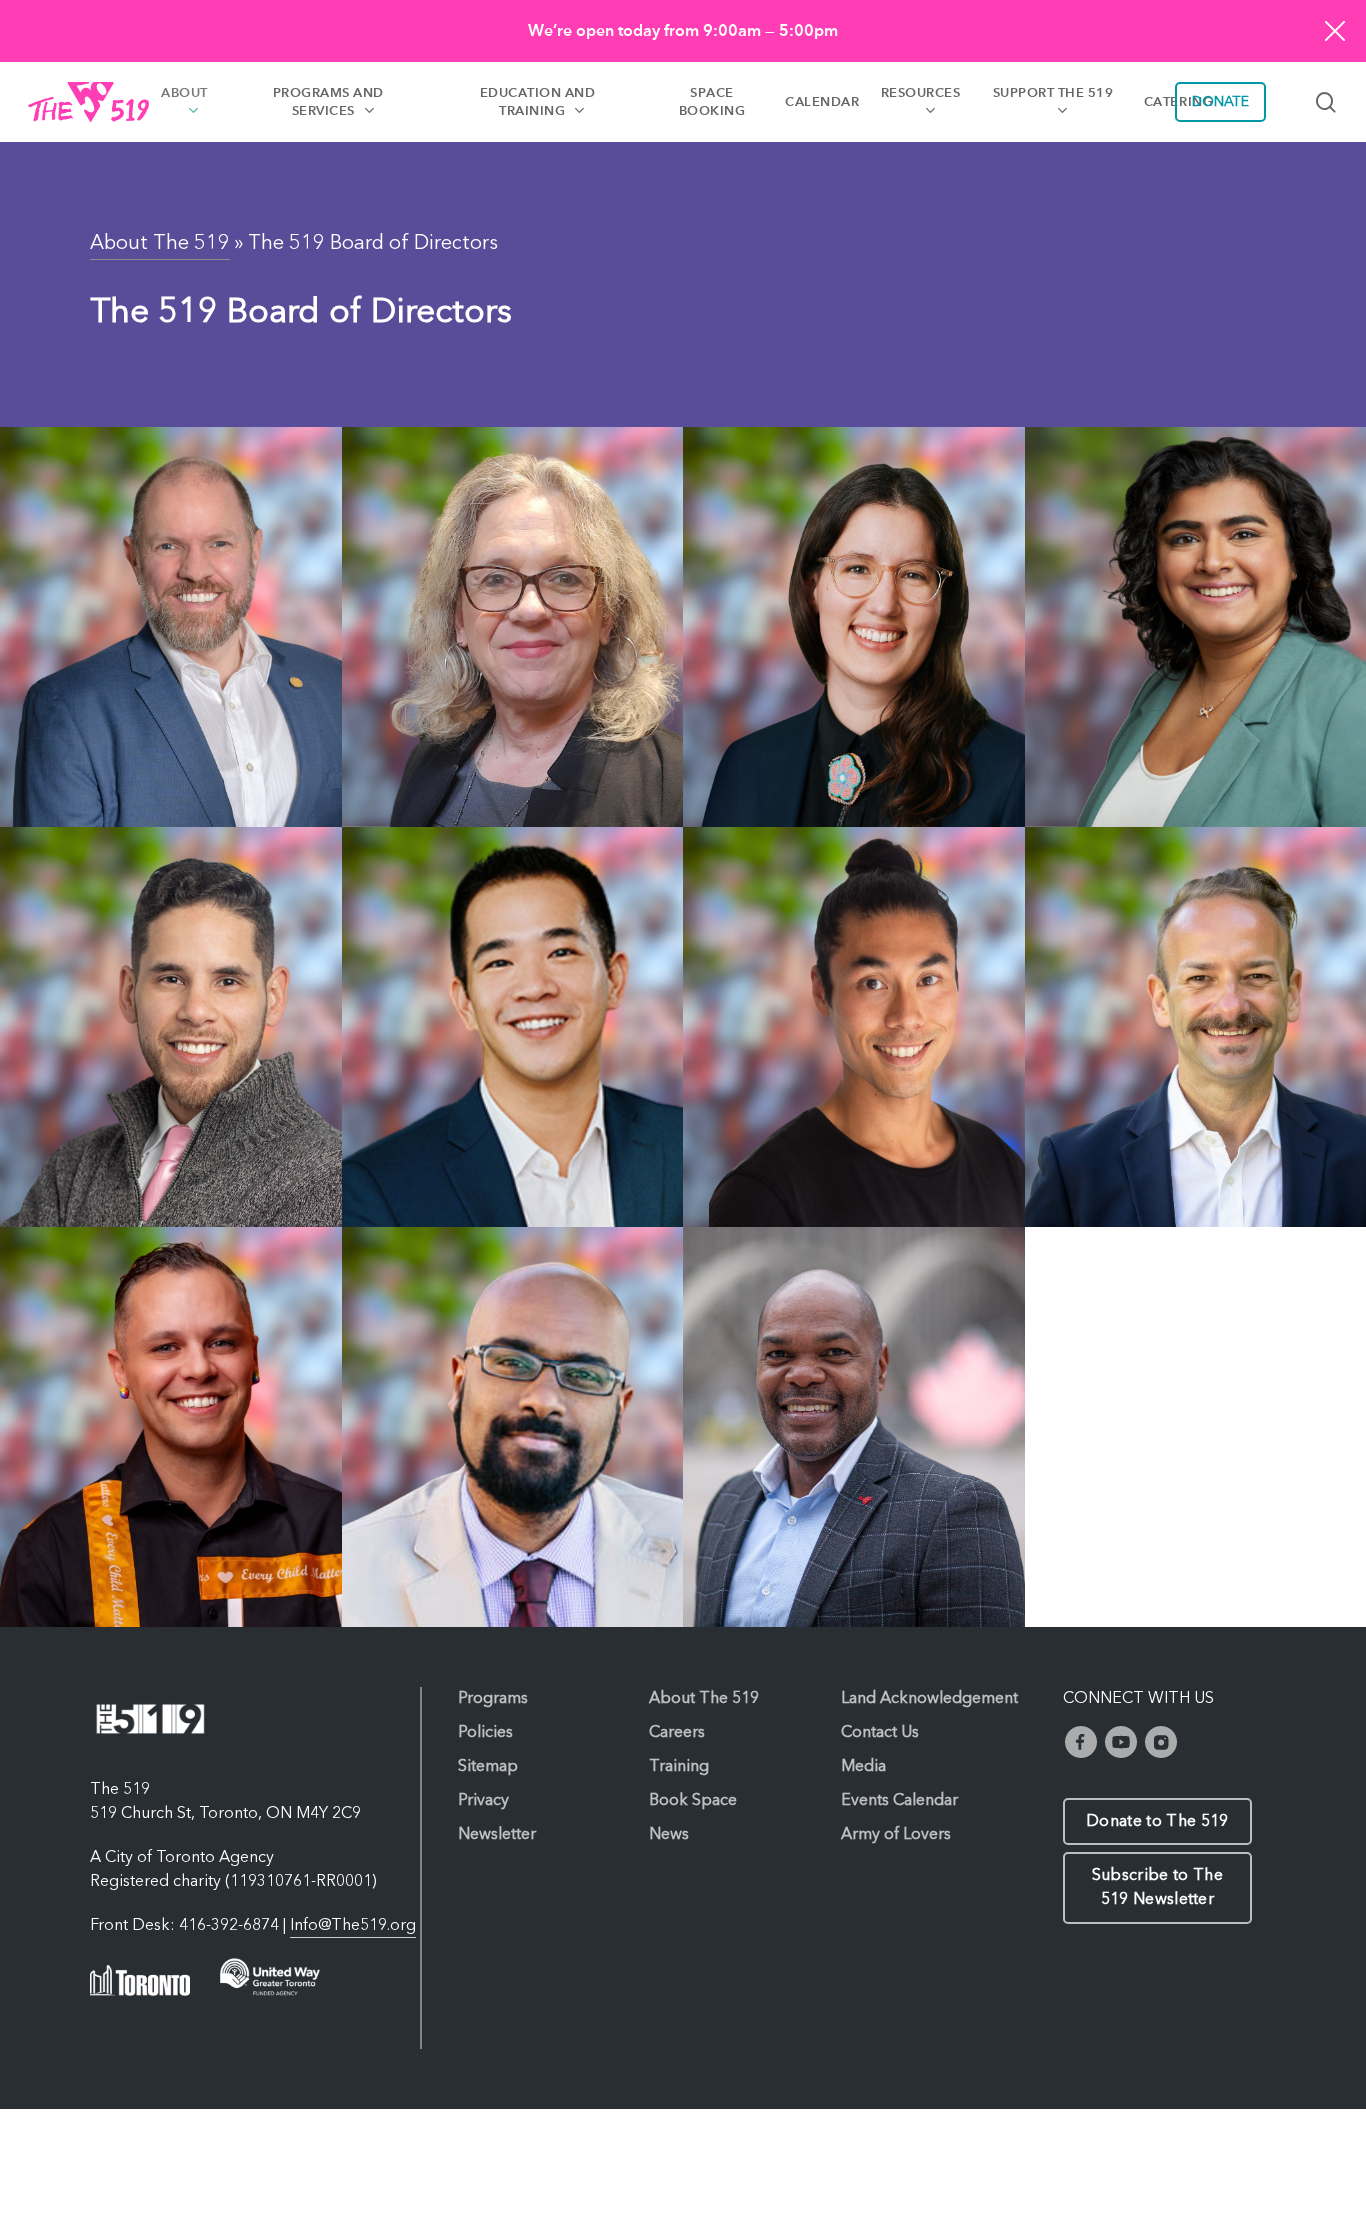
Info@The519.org (353, 1926)
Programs (493, 1699)
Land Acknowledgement (929, 1699)
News (669, 1835)
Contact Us (880, 1733)
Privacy (483, 1801)
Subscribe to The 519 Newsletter (1157, 1888)
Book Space (693, 1801)
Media (863, 1767)
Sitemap (488, 1767)
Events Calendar (899, 1801)
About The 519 (160, 244)
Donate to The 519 (1157, 1822)
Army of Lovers (896, 1835)
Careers (677, 1733)
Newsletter (497, 1835)
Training (679, 1767)
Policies (485, 1733)
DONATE (1220, 102)
